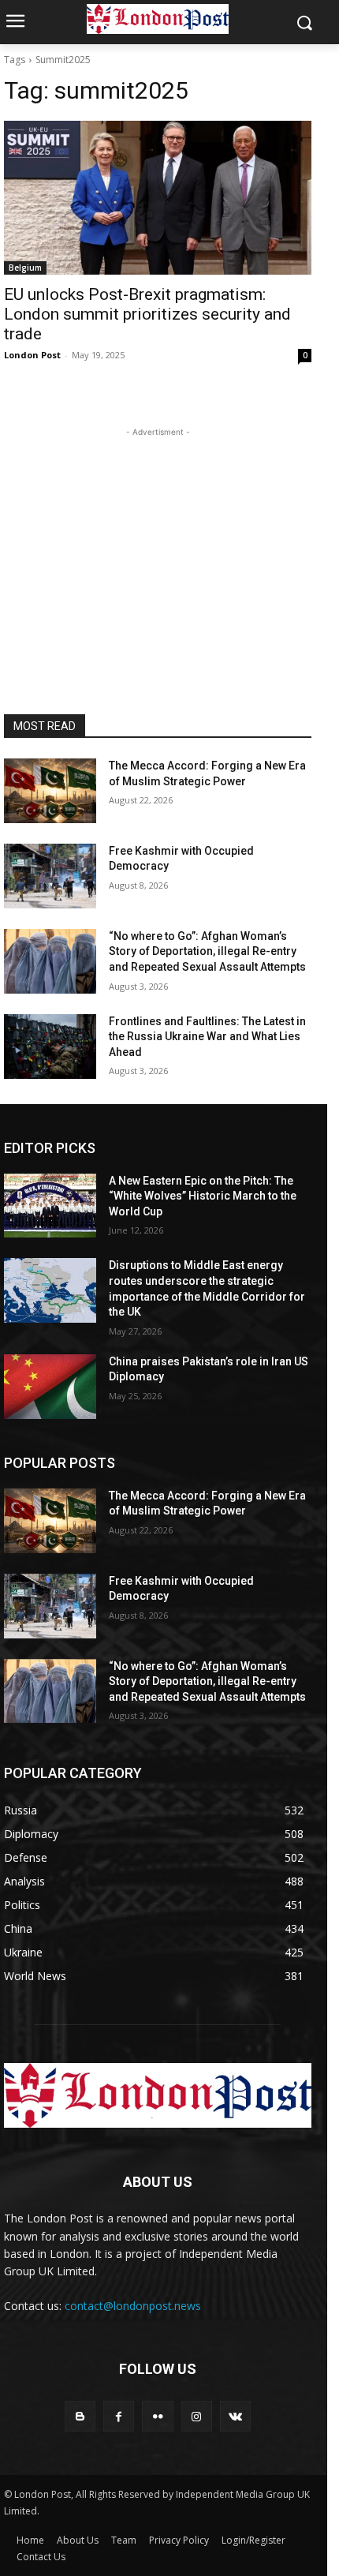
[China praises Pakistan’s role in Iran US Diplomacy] (50, 1387)
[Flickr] (157, 2416)
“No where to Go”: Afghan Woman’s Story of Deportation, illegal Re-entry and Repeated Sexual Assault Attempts (207, 951)
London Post (32, 355)
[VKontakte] (235, 2416)
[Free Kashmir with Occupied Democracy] (50, 876)
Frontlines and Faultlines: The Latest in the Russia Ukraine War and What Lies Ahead (207, 1037)
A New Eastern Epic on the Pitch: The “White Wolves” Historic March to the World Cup (203, 1196)
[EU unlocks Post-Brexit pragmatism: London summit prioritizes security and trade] (158, 198)
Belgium (25, 268)
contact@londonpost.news (133, 2306)
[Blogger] (80, 2416)
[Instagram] (197, 2416)
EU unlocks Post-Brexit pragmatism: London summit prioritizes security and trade (147, 314)
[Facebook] (119, 2416)
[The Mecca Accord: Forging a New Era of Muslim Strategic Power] (50, 791)
